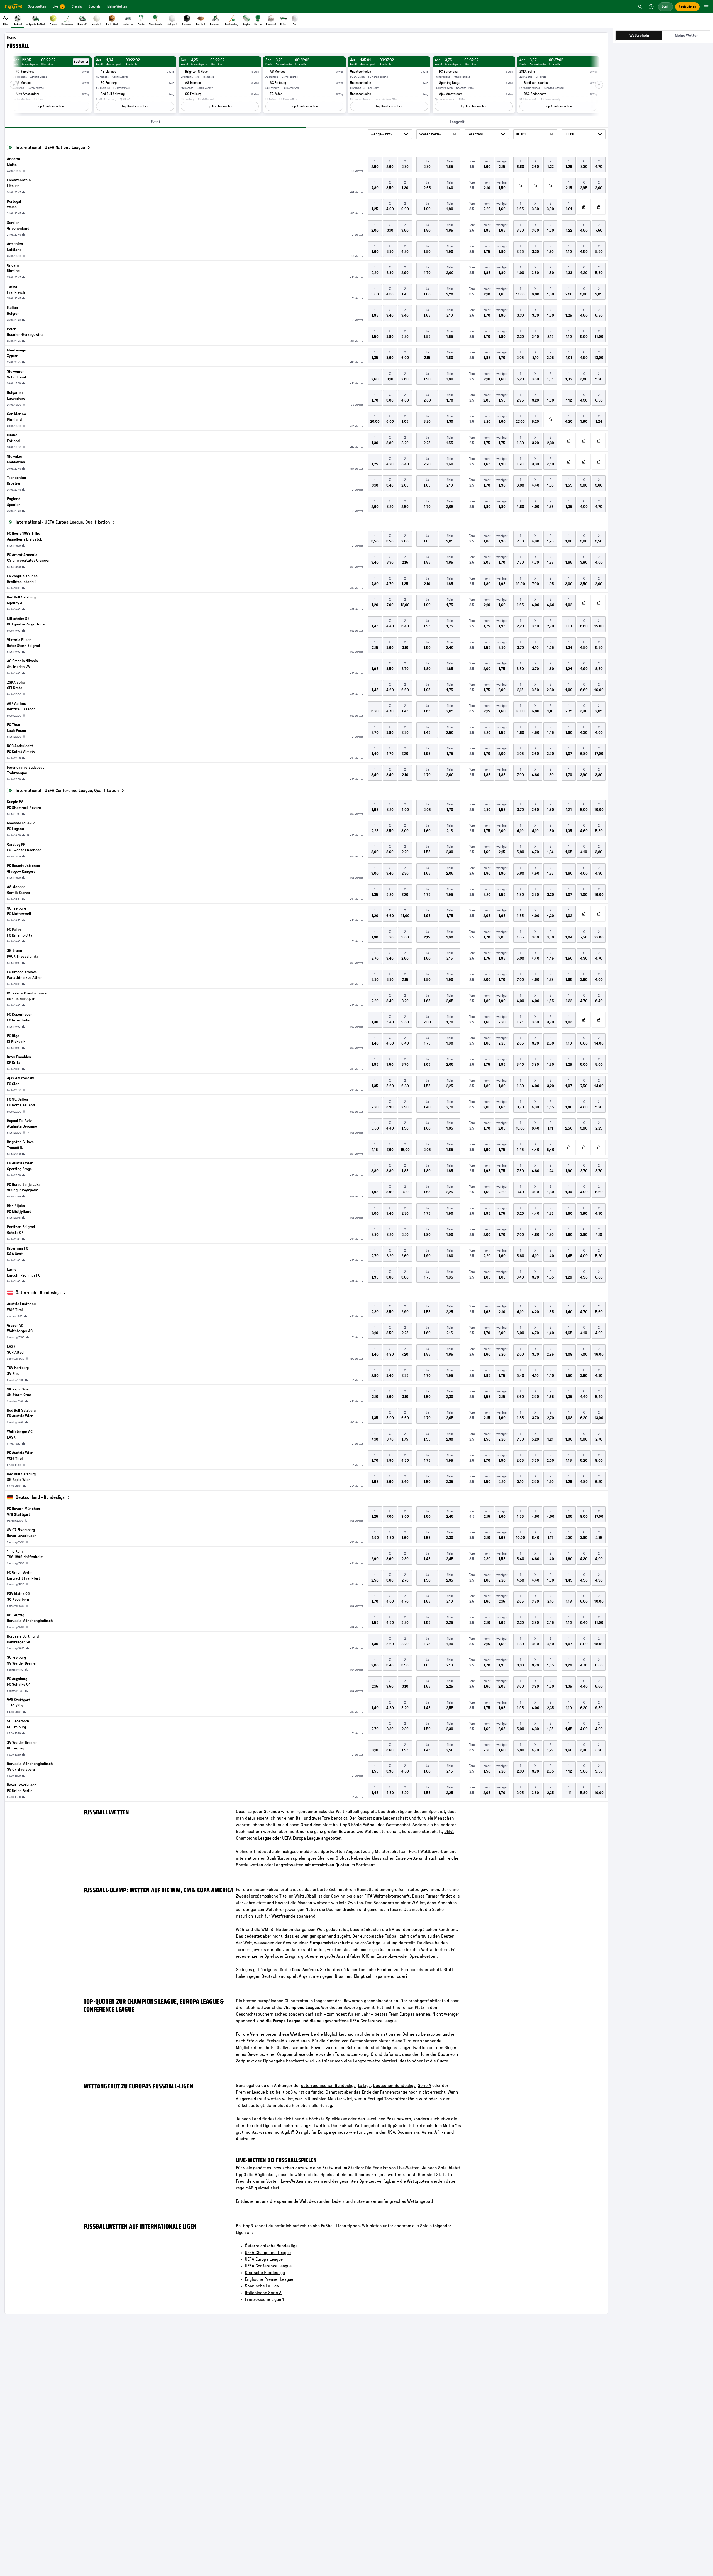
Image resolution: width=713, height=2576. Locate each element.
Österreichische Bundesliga (271, 2246)
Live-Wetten (408, 2168)
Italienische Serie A (263, 2293)
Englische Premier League (269, 2279)
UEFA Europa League (301, 1838)
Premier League (250, 2092)
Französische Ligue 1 (264, 2299)
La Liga (364, 2086)
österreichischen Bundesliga (328, 2086)
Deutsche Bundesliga (265, 2273)
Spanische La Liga (262, 2286)
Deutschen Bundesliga (394, 2086)
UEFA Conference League (373, 2021)
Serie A (424, 2086)
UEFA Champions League (268, 2253)
